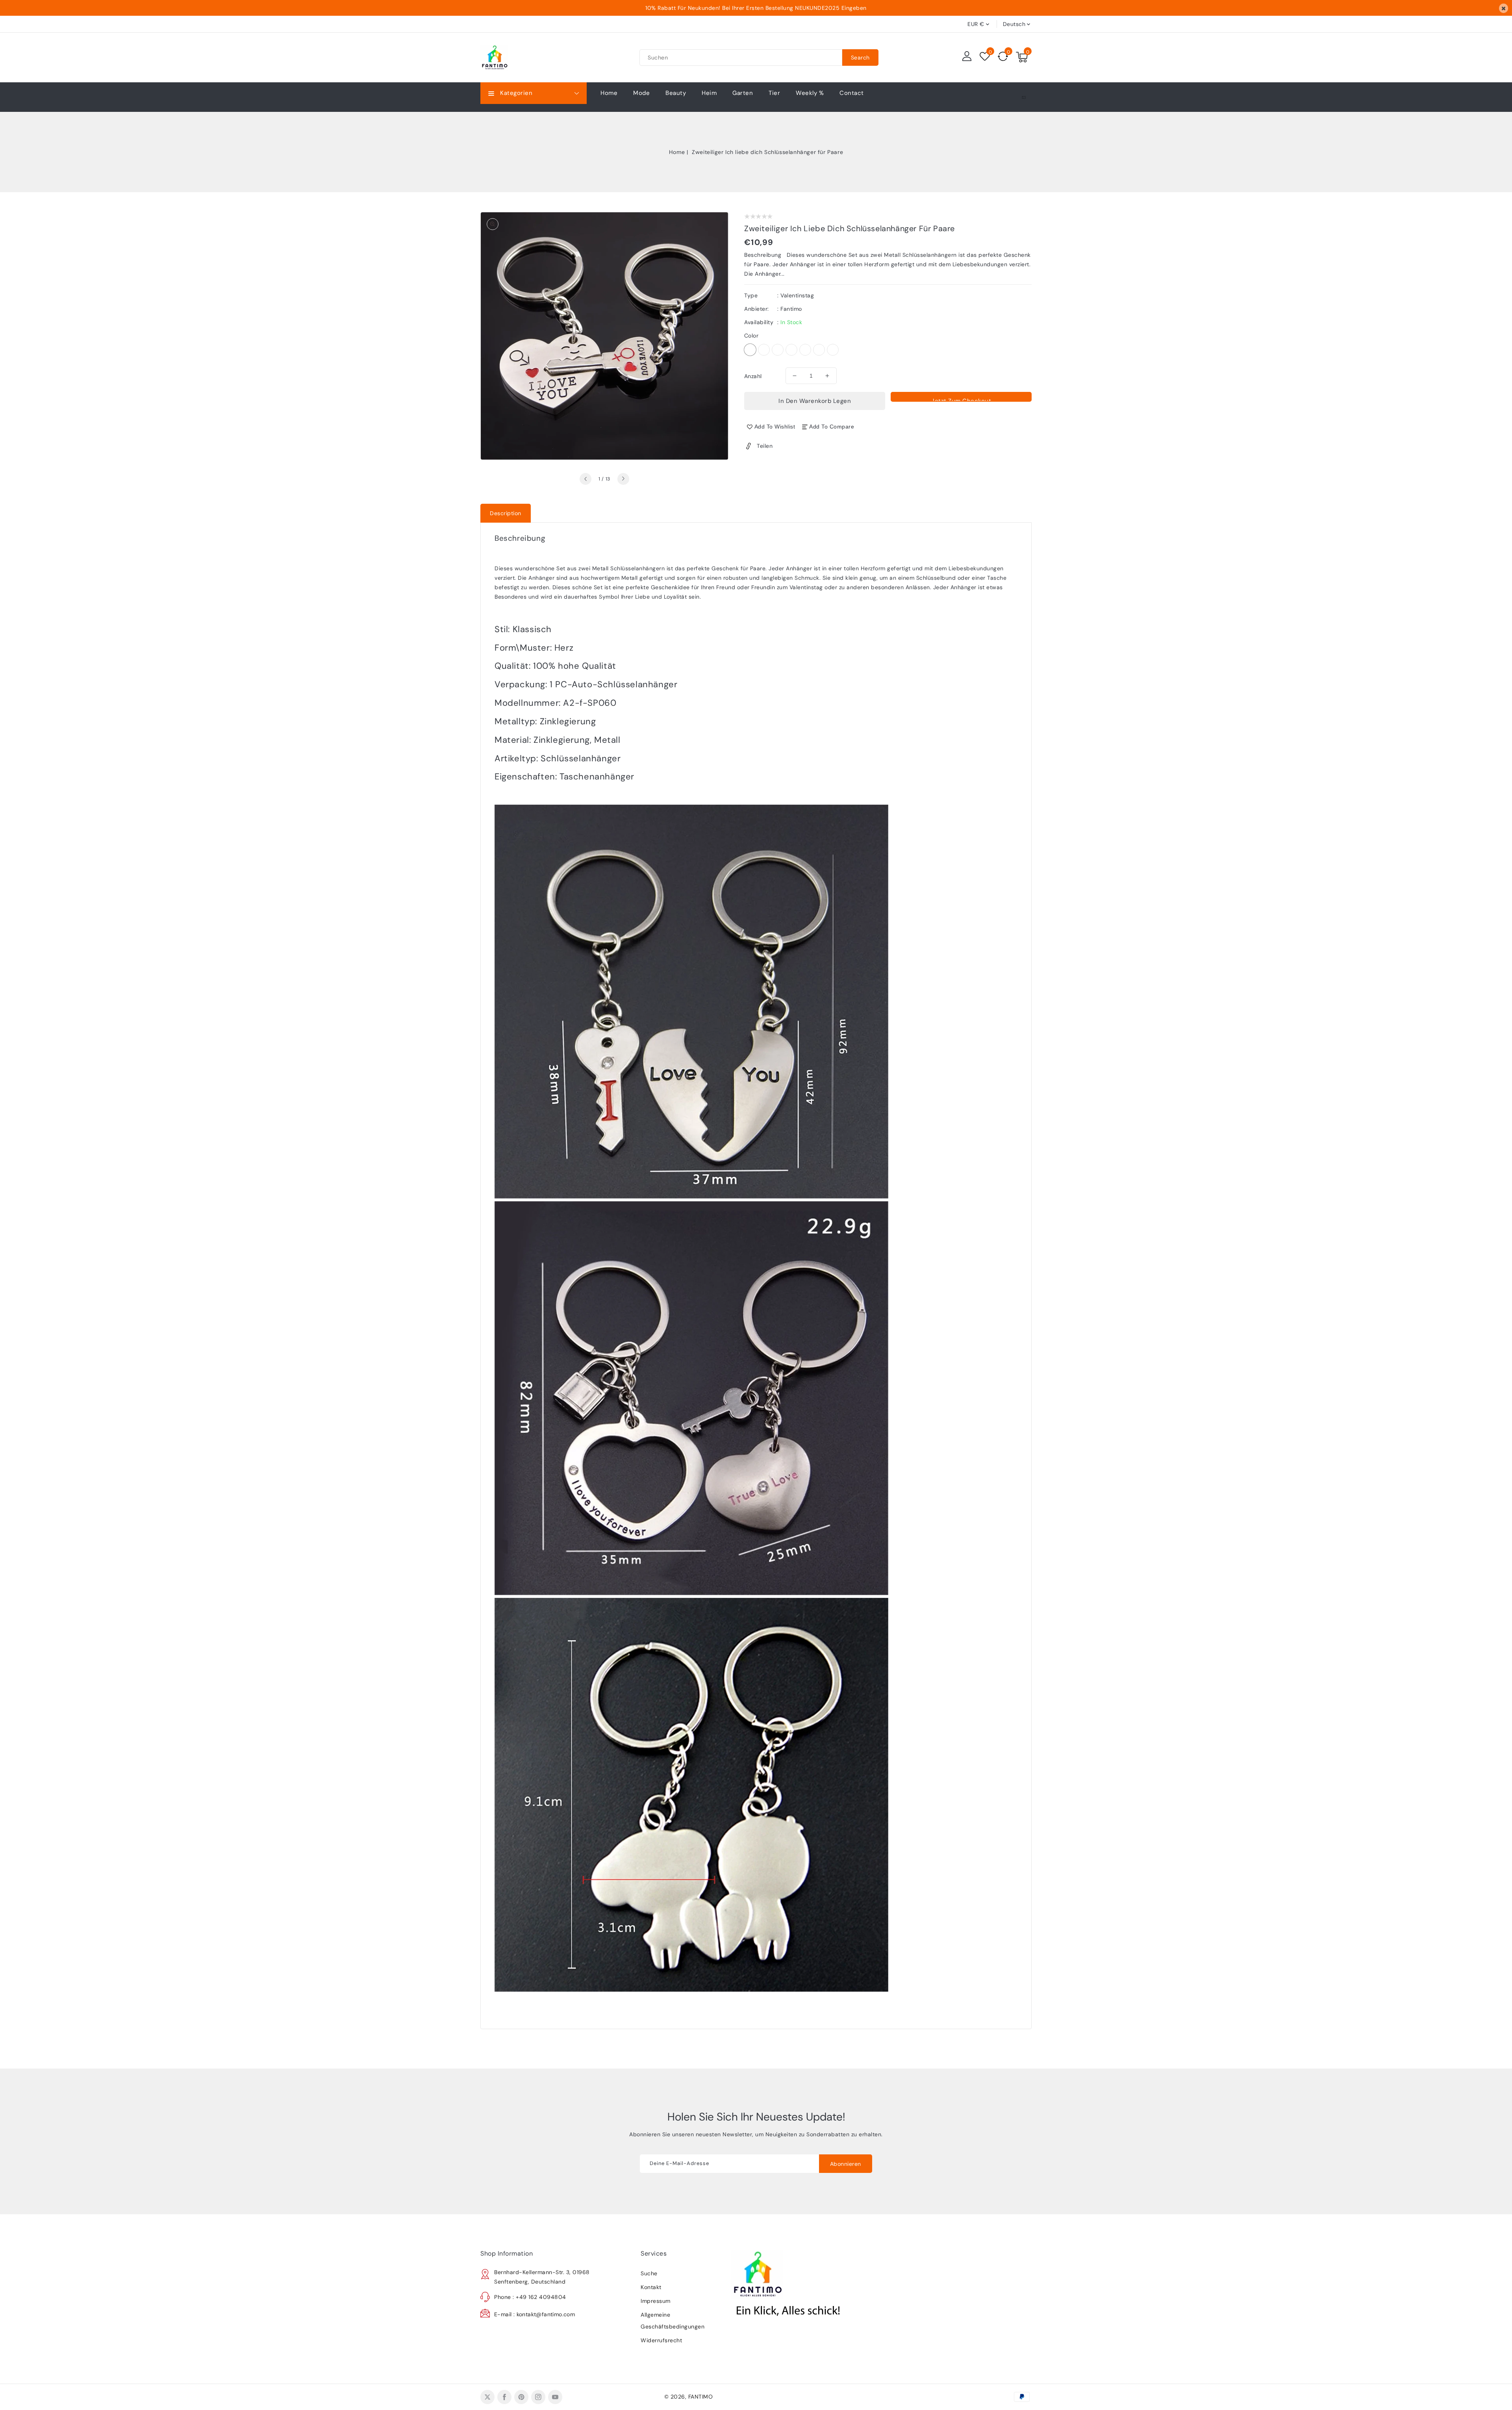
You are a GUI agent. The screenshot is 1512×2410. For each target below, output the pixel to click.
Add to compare (832, 427)
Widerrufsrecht (661, 2340)
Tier (774, 93)
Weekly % (810, 93)
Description (506, 513)
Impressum (656, 2301)
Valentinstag (797, 295)
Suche (649, 2273)
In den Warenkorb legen (815, 401)
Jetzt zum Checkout (961, 399)
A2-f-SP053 (778, 350)
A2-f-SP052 (764, 350)
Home (677, 152)
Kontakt (651, 2287)
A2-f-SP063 (819, 350)
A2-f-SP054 (791, 350)
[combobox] (741, 58)
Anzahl (753, 376)
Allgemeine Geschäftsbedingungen (673, 2321)
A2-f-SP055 (805, 350)
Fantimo (791, 309)
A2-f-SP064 (833, 350)
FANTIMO (701, 2397)
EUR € (976, 24)
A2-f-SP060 (750, 350)
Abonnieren (846, 2164)
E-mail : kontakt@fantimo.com (535, 2314)
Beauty (676, 93)
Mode (641, 93)
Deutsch (1014, 24)
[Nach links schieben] (586, 479)
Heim (709, 93)
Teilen (765, 446)
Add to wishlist (775, 427)
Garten (743, 93)
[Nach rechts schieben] (623, 479)
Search (860, 58)
